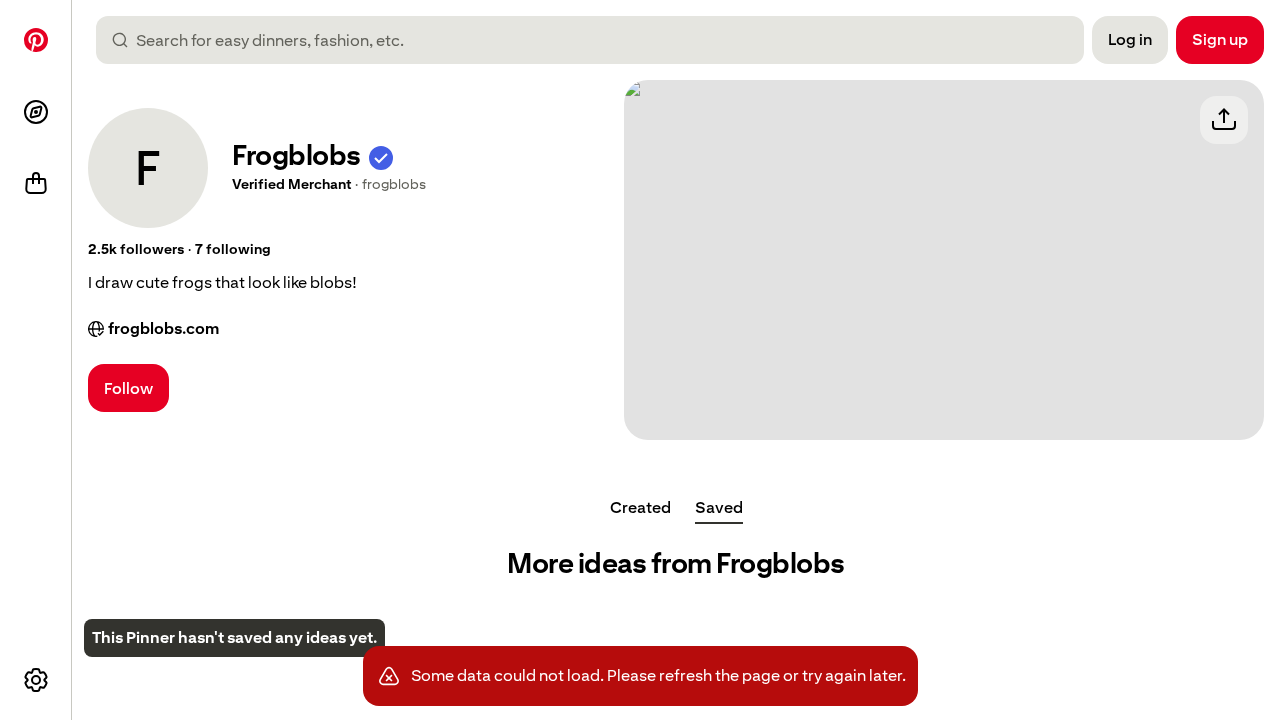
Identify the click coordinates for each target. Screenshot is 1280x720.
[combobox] (598, 40)
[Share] (1224, 120)
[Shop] (36, 184)
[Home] (36, 40)
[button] (381, 155)
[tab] (640, 508)
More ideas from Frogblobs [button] (676, 563)
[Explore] (36, 112)
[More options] (36, 680)
